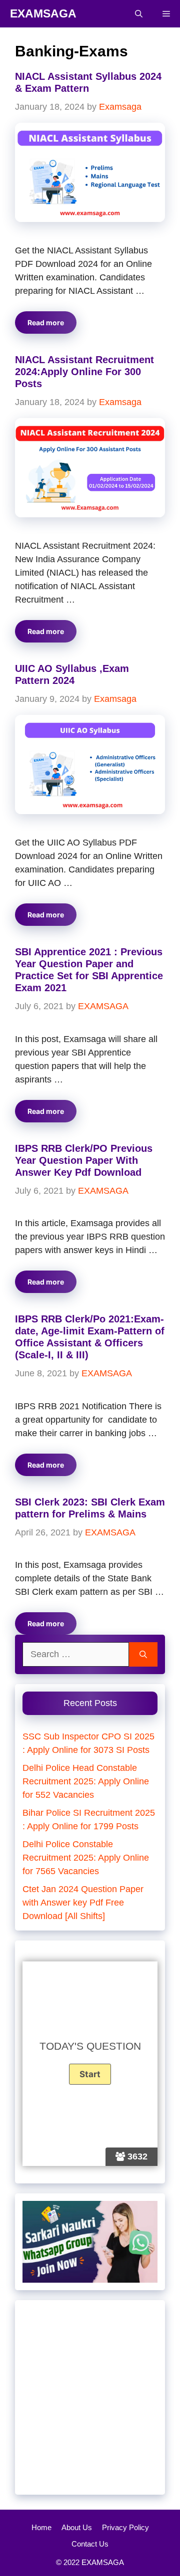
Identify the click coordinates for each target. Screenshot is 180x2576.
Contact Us (90, 2544)
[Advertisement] (90, 2397)
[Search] (143, 1654)
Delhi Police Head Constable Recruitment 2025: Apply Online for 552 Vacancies (86, 1781)
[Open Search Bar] (139, 14)
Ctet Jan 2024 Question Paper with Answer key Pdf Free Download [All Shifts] (83, 1903)
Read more (46, 322)
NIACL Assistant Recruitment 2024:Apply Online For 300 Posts (84, 372)
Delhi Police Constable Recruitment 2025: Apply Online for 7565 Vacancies (86, 1858)
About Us (77, 2527)
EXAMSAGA (43, 13)
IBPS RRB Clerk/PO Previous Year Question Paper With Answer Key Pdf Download (84, 1160)
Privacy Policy (125, 2527)
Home (41, 2527)
